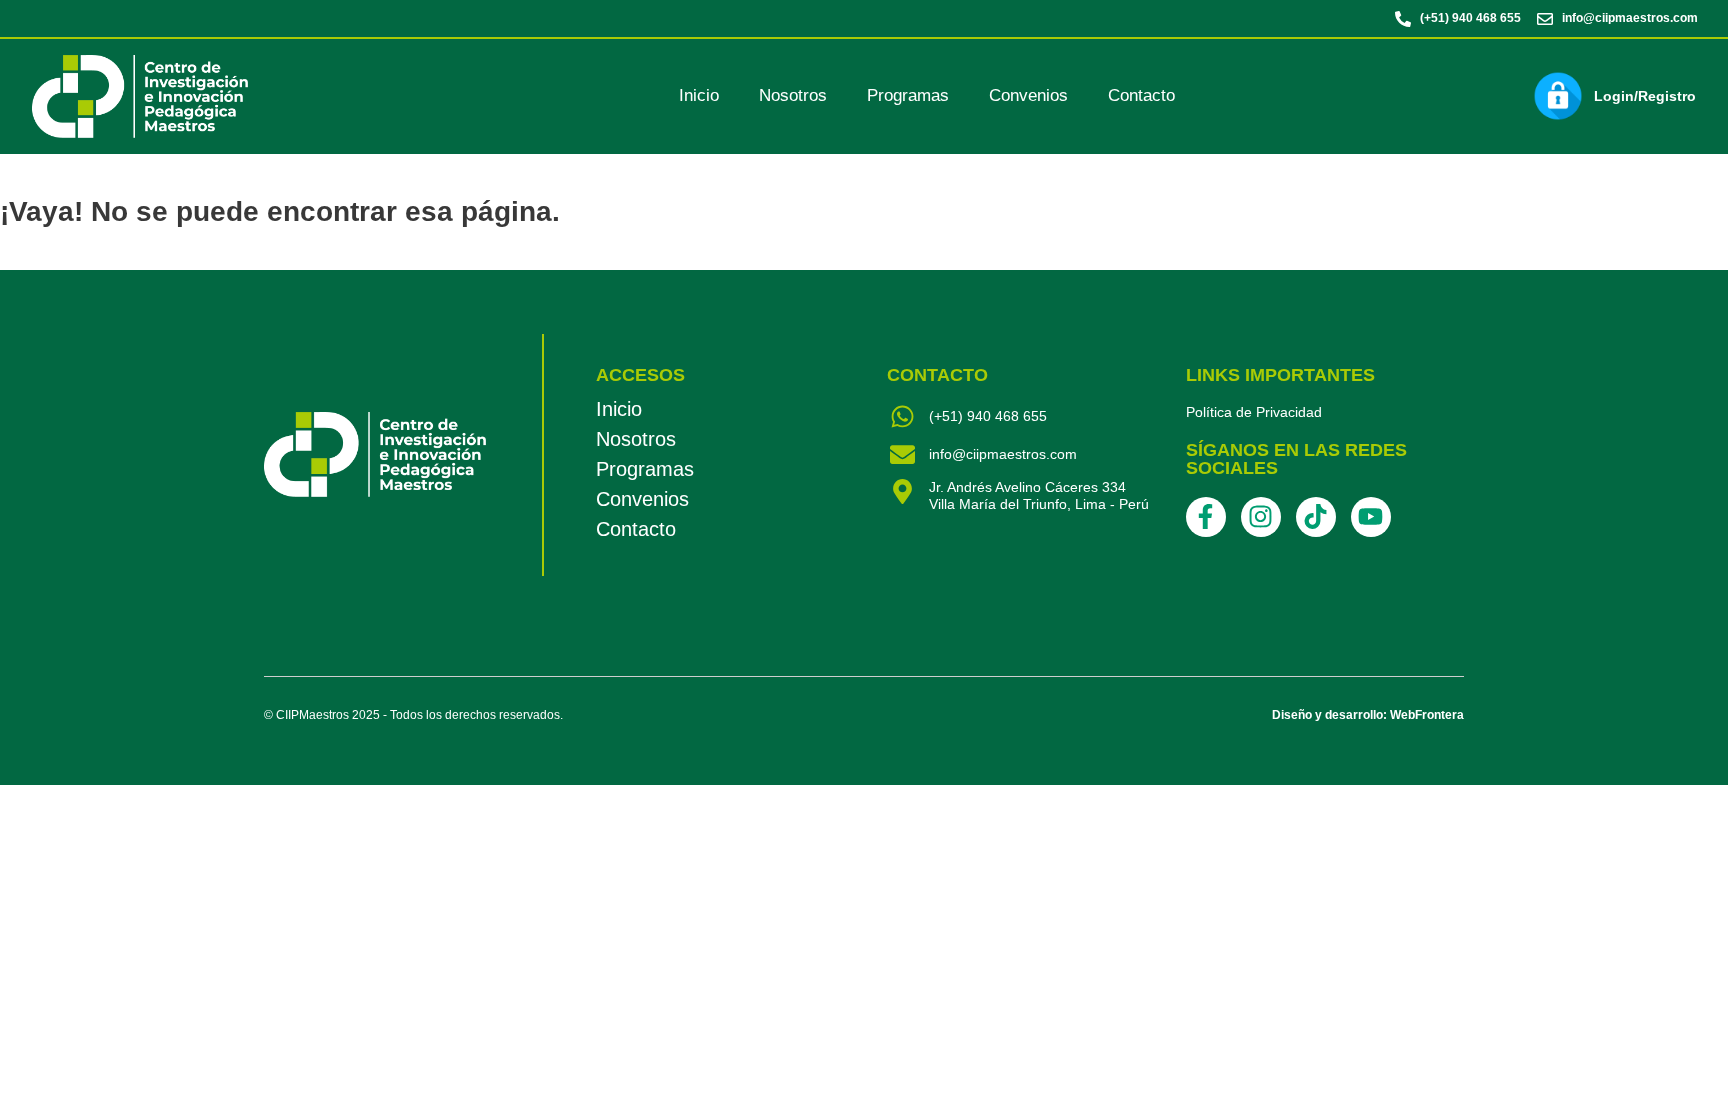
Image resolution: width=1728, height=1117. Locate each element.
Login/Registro (1645, 96)
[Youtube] (1371, 517)
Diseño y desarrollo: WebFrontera (1368, 715)
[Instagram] (1261, 517)
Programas (908, 95)
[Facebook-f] (1206, 517)
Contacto (1141, 95)
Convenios (1028, 95)
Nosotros (793, 95)
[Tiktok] (1316, 517)
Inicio (699, 95)
